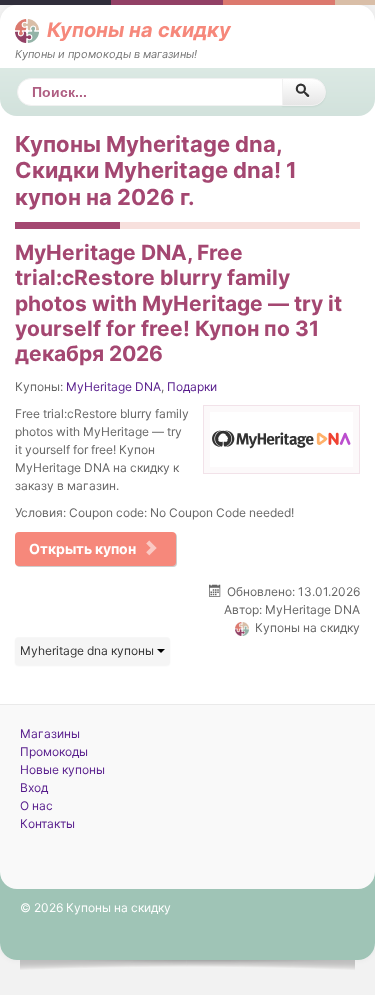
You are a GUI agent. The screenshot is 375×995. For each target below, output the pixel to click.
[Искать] (303, 92)
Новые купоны (62, 769)
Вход (34, 787)
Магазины (50, 733)
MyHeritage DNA (113, 386)
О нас (36, 805)
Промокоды (54, 751)
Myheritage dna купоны (88, 650)
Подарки (192, 386)
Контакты (47, 823)
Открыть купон (82, 548)
